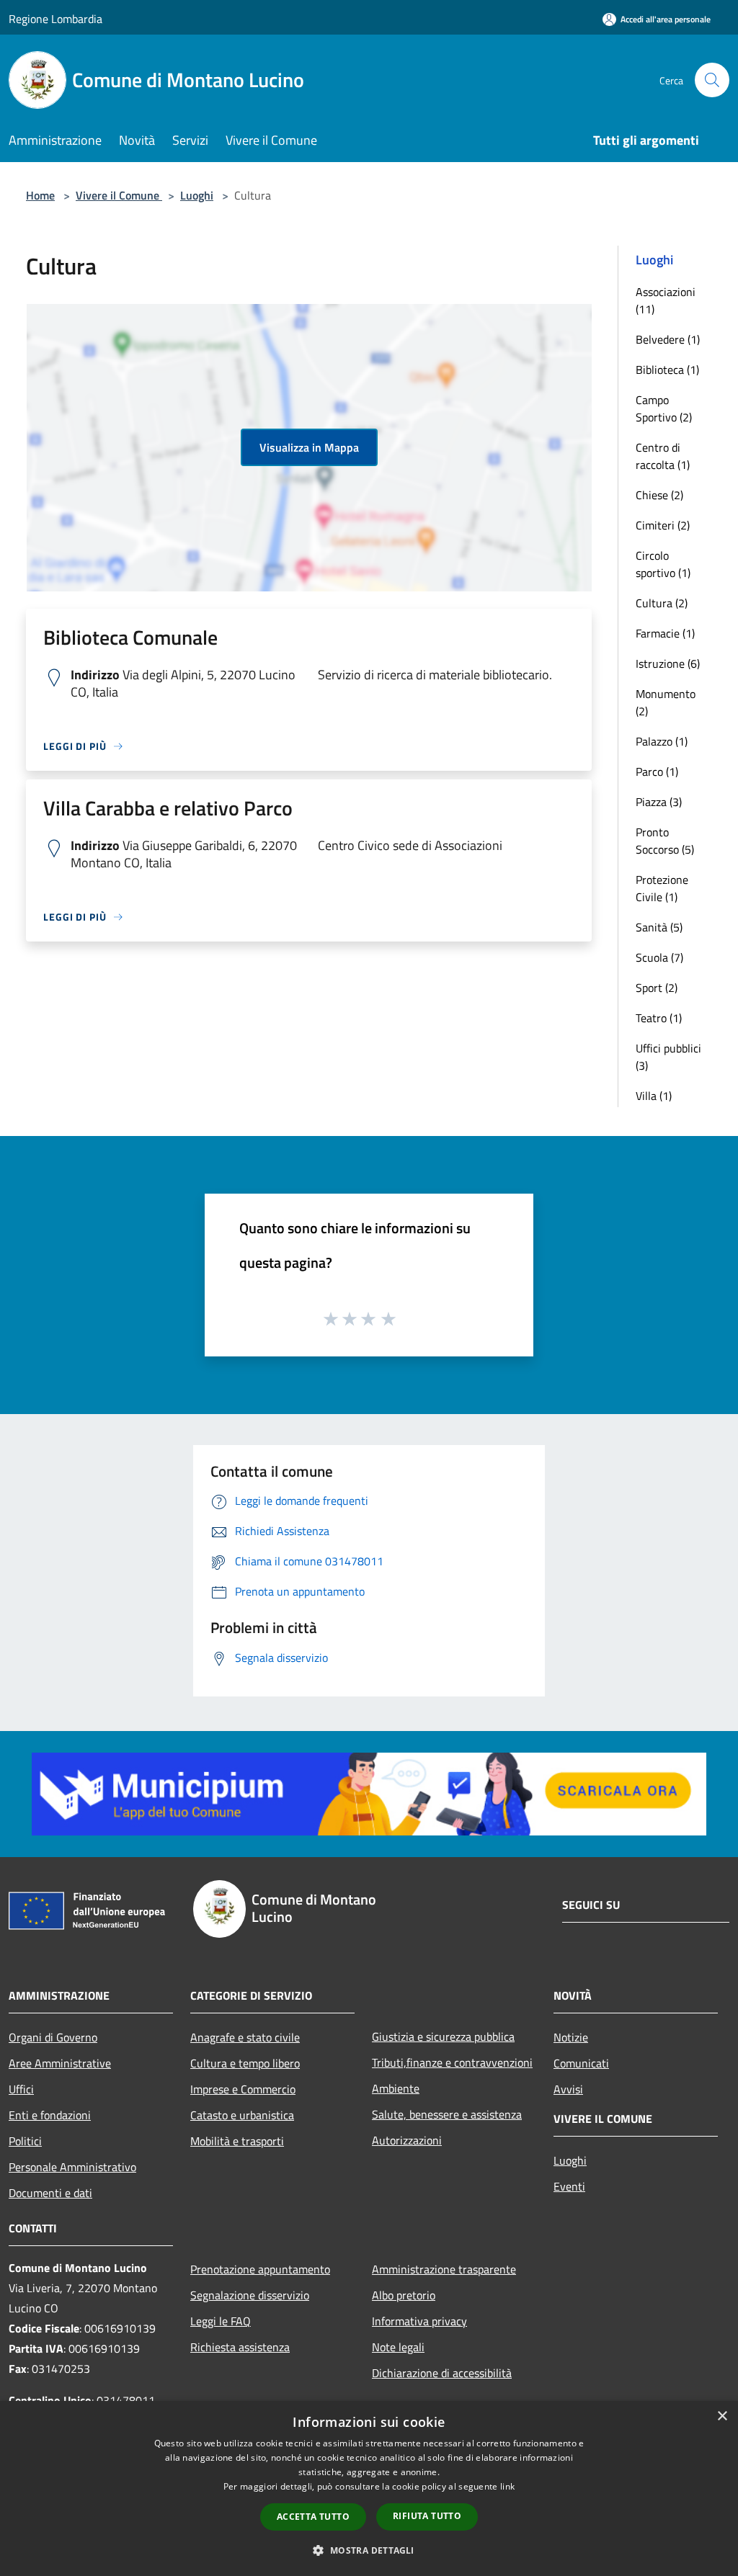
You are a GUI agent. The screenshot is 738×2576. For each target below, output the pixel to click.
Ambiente (396, 2088)
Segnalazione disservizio (250, 2295)
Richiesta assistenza (240, 2347)
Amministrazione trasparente (444, 2269)
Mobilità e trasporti (237, 2141)
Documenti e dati (50, 2193)
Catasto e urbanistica (242, 2115)
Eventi (569, 2186)
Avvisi (568, 2089)
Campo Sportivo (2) (664, 408)
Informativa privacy (419, 2321)
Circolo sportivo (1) (663, 564)
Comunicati (581, 2063)
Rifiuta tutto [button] (427, 2516)
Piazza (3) (659, 802)
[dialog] (369, 2488)
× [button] (722, 2416)
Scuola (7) (659, 957)
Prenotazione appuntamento (260, 2269)
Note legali (398, 2347)
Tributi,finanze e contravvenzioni (452, 2062)
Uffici (21, 2089)
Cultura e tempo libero (245, 2063)
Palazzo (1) (662, 741)
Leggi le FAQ (221, 2321)
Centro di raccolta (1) (663, 456)
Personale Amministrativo (72, 2167)
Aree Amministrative (60, 2063)
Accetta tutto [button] (313, 2517)
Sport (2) (657, 988)
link (507, 2486)
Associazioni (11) (666, 300)
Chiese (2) (659, 495)
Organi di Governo (53, 2037)
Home (40, 195)
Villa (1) (654, 1096)
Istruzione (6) (668, 663)
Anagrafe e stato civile (245, 2037)
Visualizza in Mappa (309, 447)
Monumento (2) (666, 702)
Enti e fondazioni (50, 2115)
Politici (25, 2141)
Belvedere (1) (668, 339)
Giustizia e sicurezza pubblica (443, 2036)
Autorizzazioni (407, 2140)
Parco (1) (657, 772)
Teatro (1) (659, 1018)
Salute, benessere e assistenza (447, 2114)
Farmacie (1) (665, 633)
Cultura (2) (662, 603)
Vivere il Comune (119, 195)
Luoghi (197, 195)
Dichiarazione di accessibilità (442, 2373)
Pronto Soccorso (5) (665, 841)
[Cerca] (712, 80)
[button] (369, 2550)
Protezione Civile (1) (662, 888)
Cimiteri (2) (663, 525)
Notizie (571, 2037)
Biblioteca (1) (667, 370)
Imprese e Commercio (243, 2089)
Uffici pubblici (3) (668, 1057)
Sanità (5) (659, 927)
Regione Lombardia (55, 19)
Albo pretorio (404, 2295)
